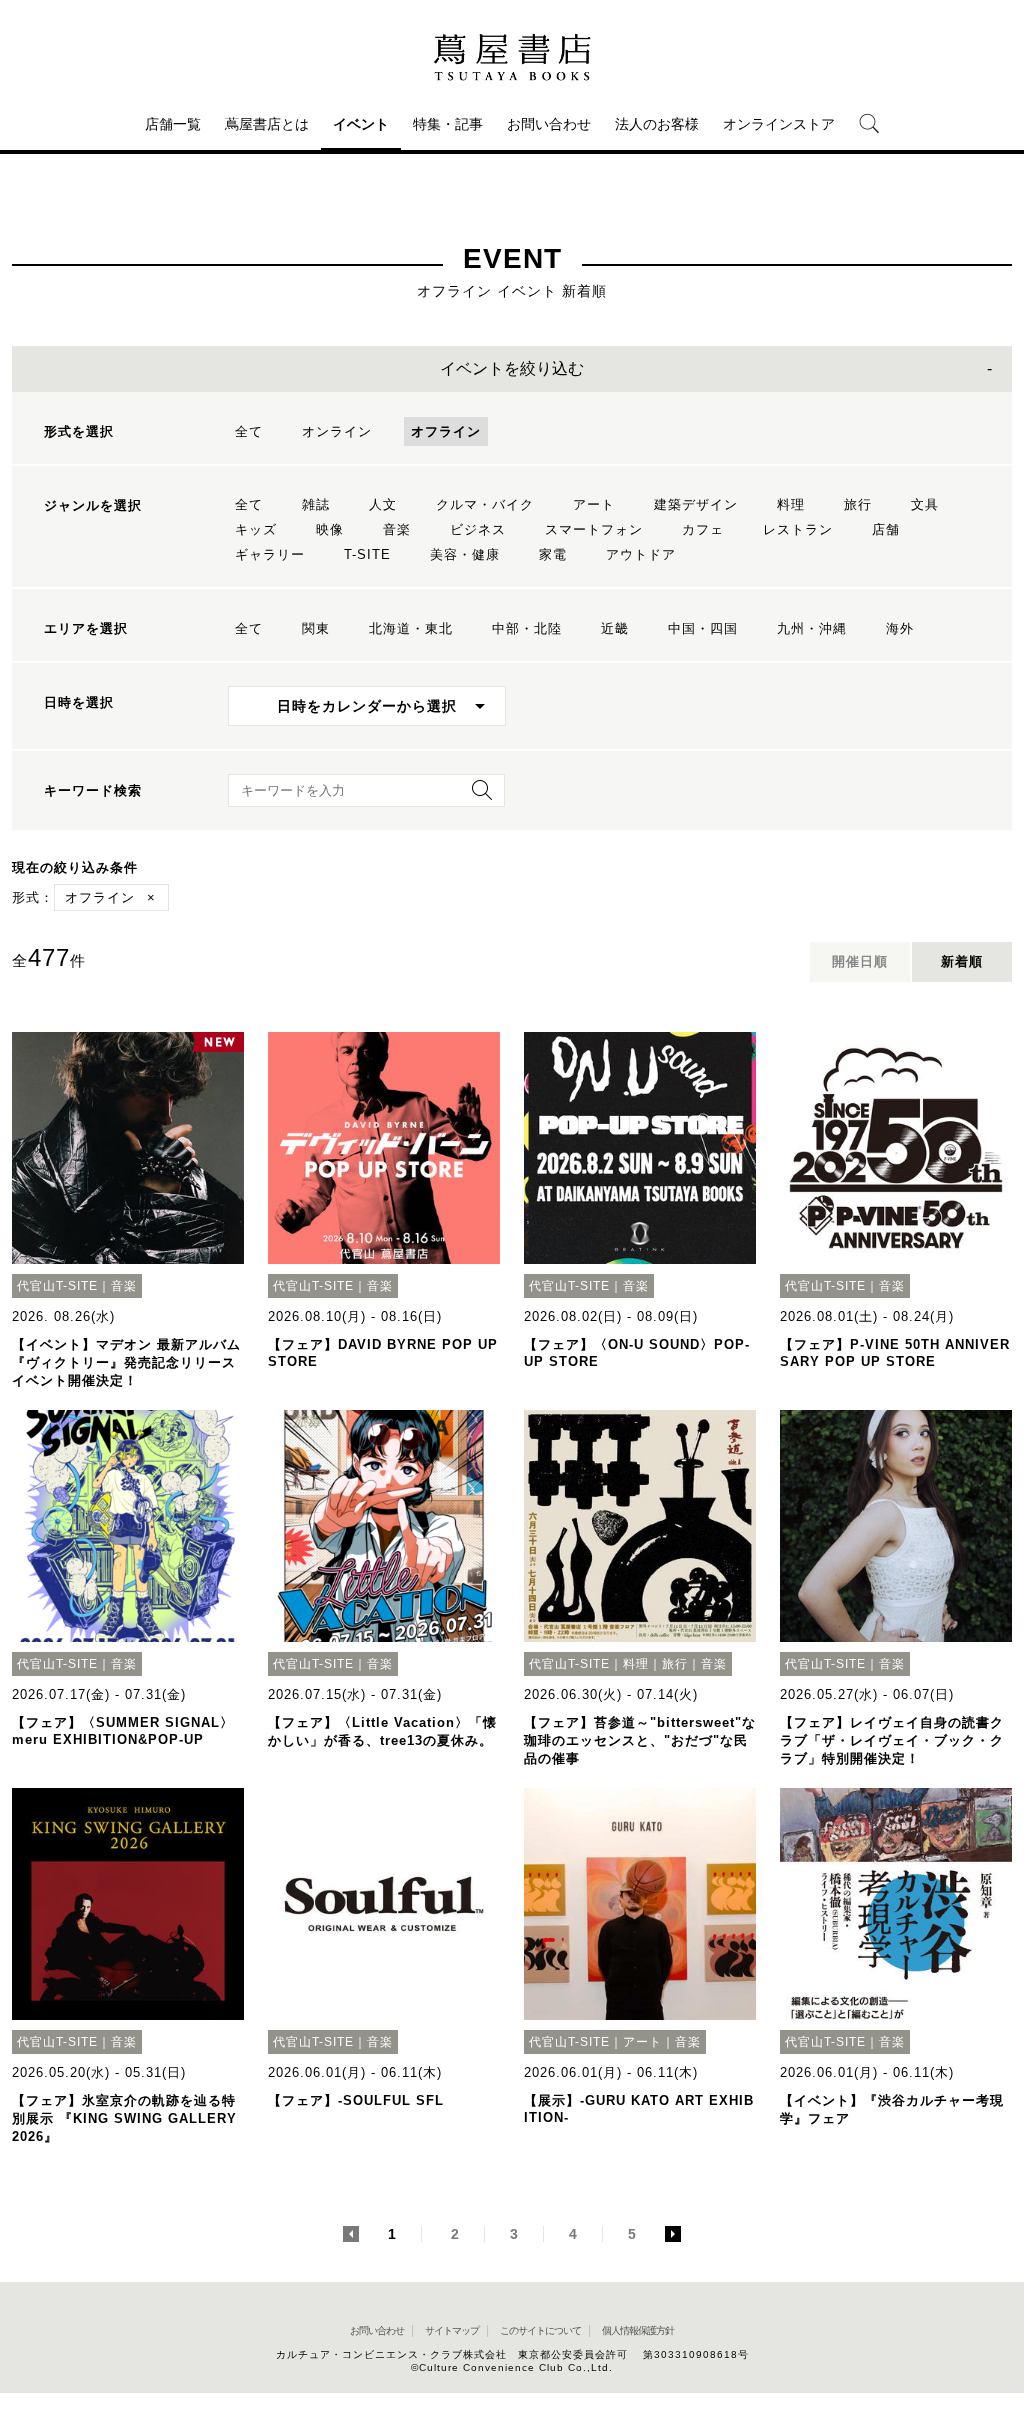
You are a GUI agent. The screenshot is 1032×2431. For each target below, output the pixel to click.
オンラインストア (779, 124)
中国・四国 (703, 628)
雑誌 (316, 504)
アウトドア (641, 554)
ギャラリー (270, 554)
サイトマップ (452, 2330)
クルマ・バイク (485, 504)
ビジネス (478, 529)
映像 (330, 529)
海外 (900, 628)
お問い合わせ (549, 124)
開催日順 (860, 961)
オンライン (337, 431)
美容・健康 (465, 554)
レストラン (798, 529)
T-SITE (367, 554)
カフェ (703, 529)
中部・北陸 (527, 628)
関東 (316, 628)
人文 (383, 504)
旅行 (858, 504)
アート (594, 504)
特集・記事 (448, 124)
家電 (553, 554)
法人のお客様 (657, 124)
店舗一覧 (173, 124)
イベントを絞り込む (512, 368)
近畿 (615, 628)
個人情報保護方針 (638, 2330)
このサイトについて (540, 2330)
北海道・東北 (411, 628)
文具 (925, 504)
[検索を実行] (477, 796)
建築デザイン (696, 504)
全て (249, 431)
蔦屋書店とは (267, 124)
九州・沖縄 (812, 628)
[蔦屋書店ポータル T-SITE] (512, 57)
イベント (361, 124)
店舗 (886, 529)
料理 (791, 504)
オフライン (446, 431)
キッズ (256, 529)
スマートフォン (594, 529)
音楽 (397, 529)
